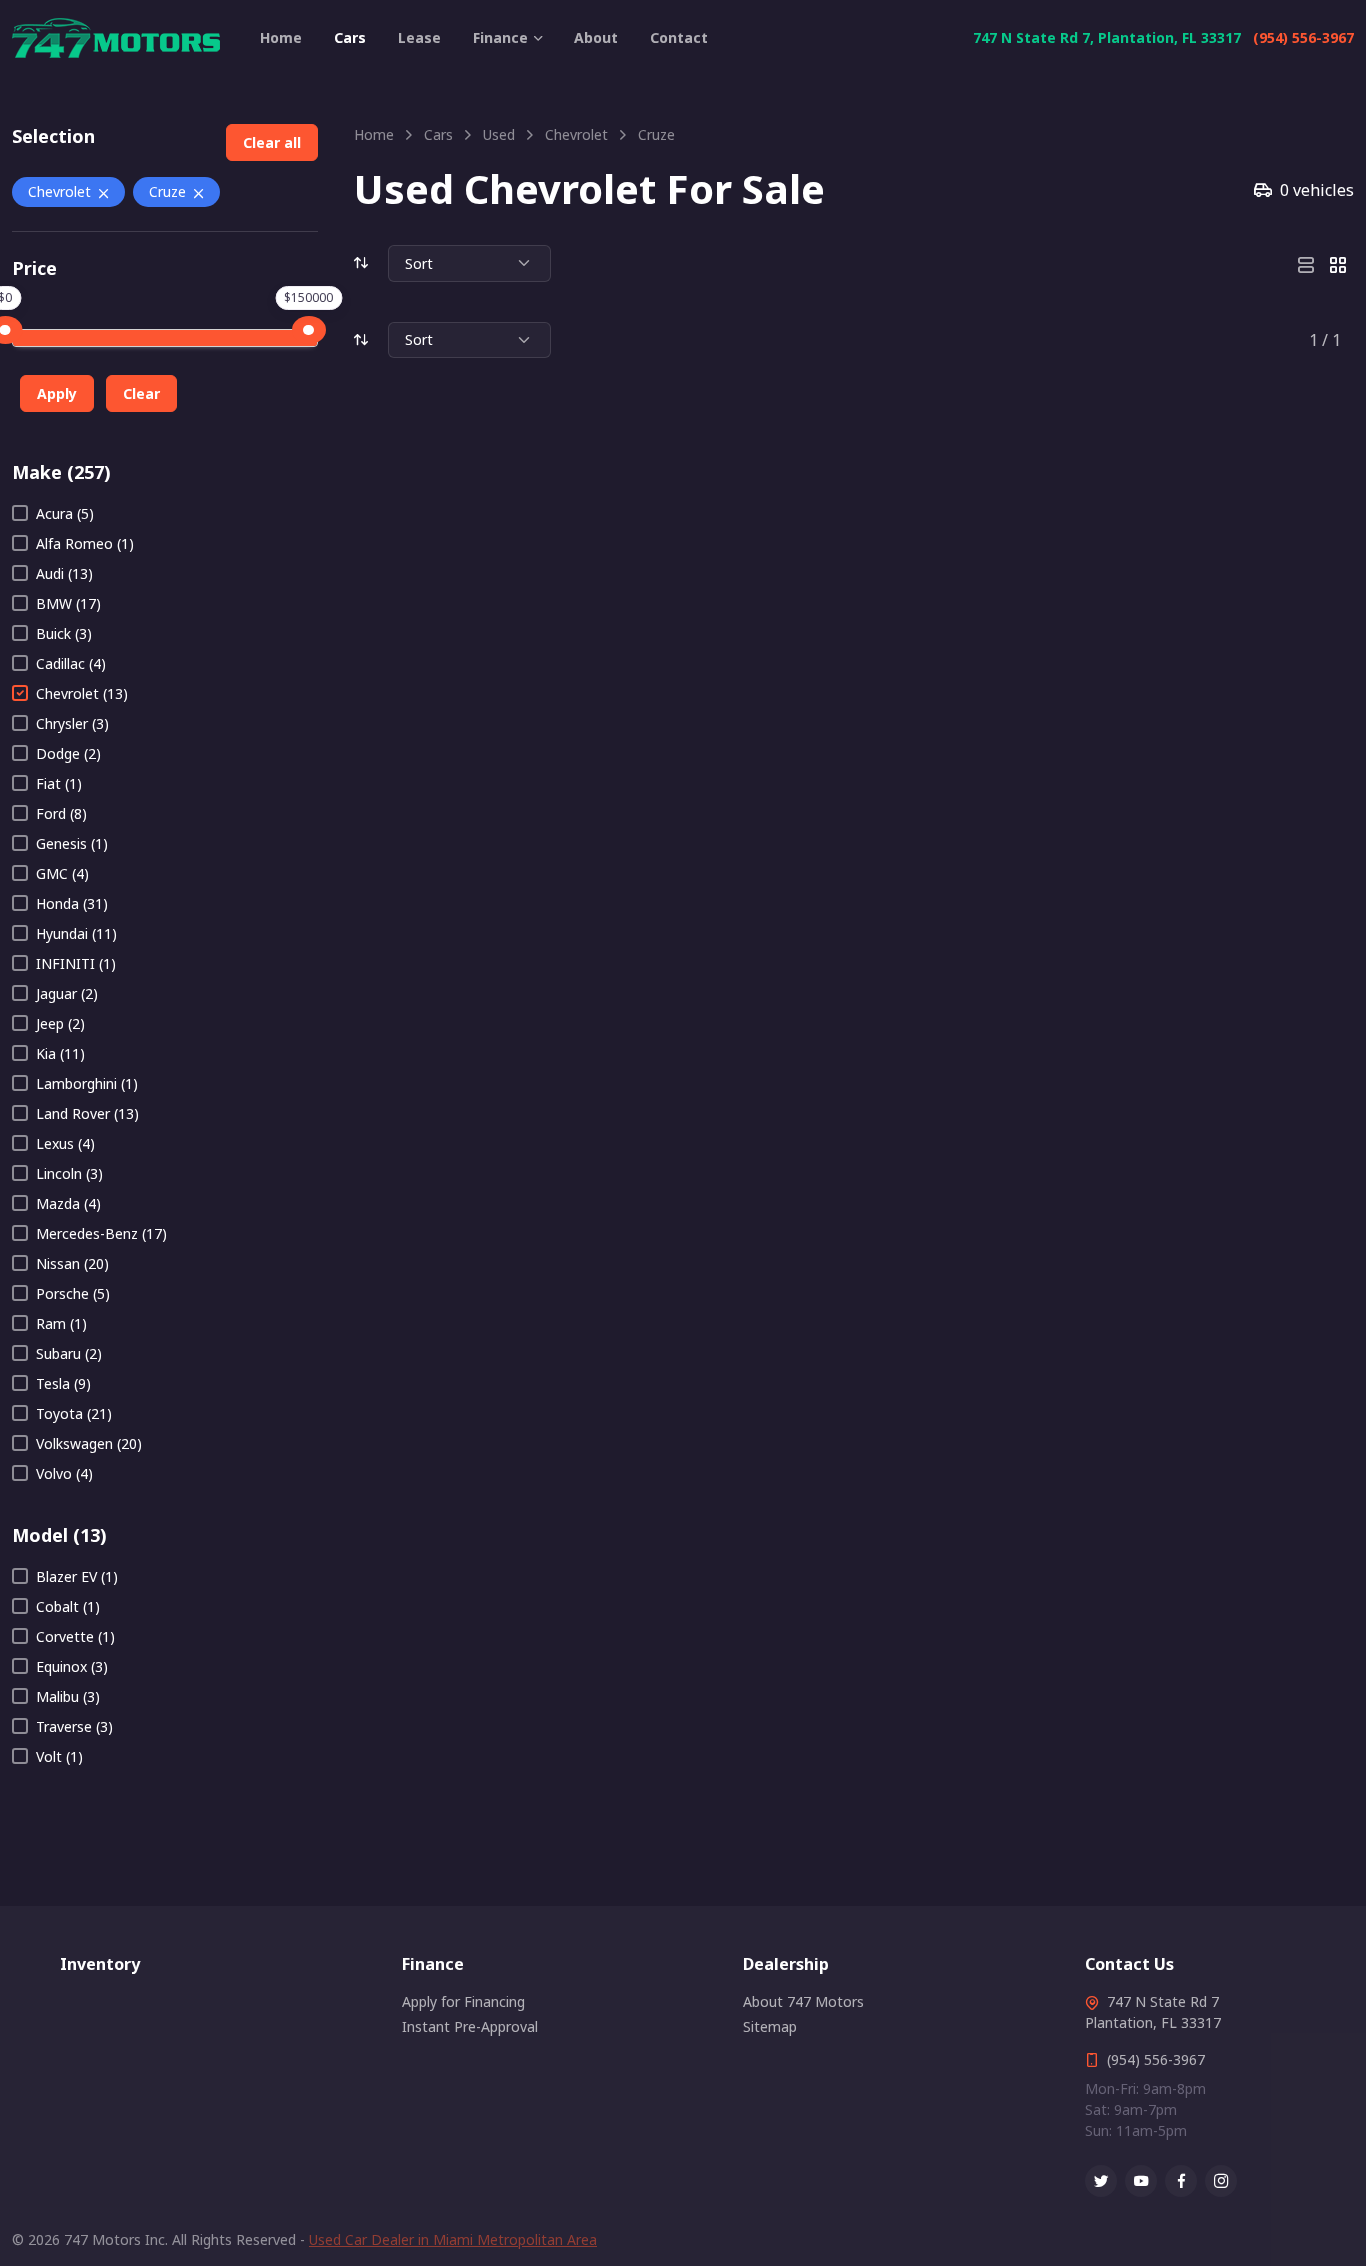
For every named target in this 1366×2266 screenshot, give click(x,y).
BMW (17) (68, 603)
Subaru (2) (69, 1353)
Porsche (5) (73, 1293)
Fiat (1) (59, 783)
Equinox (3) (72, 1666)
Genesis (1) (72, 843)
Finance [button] (500, 37)
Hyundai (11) (76, 933)
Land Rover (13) (87, 1113)
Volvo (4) (64, 1473)
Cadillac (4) (71, 663)
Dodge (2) (68, 753)
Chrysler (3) (72, 723)
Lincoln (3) (69, 1173)
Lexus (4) (65, 1143)
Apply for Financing (463, 2001)
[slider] (309, 330)
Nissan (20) (72, 1263)
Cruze (167, 191)
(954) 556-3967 (1303, 37)
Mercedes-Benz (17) (101, 1233)
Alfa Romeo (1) (85, 543)
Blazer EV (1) (77, 1576)
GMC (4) (62, 873)
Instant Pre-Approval (470, 2026)
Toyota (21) (74, 1413)
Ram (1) (61, 1323)
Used (499, 134)
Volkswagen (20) (89, 1443)
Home (281, 37)
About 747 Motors (803, 2001)
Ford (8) (61, 813)
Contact (679, 37)
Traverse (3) (74, 1726)
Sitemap (770, 2026)
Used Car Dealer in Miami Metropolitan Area (453, 2239)
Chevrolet (59, 191)
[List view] (1306, 263)
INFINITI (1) (76, 963)
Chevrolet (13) (82, 693)
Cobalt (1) (68, 1606)
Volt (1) (59, 1756)
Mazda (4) (68, 1203)
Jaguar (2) (67, 993)
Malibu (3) (68, 1696)
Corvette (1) (75, 1636)
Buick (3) (64, 633)
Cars (350, 37)
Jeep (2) (60, 1023)
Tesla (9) (63, 1383)
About (596, 37)
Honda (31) (72, 903)
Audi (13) (64, 573)
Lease (419, 37)
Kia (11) (60, 1053)
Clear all (272, 142)
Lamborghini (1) (87, 1083)
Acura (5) (65, 513)
